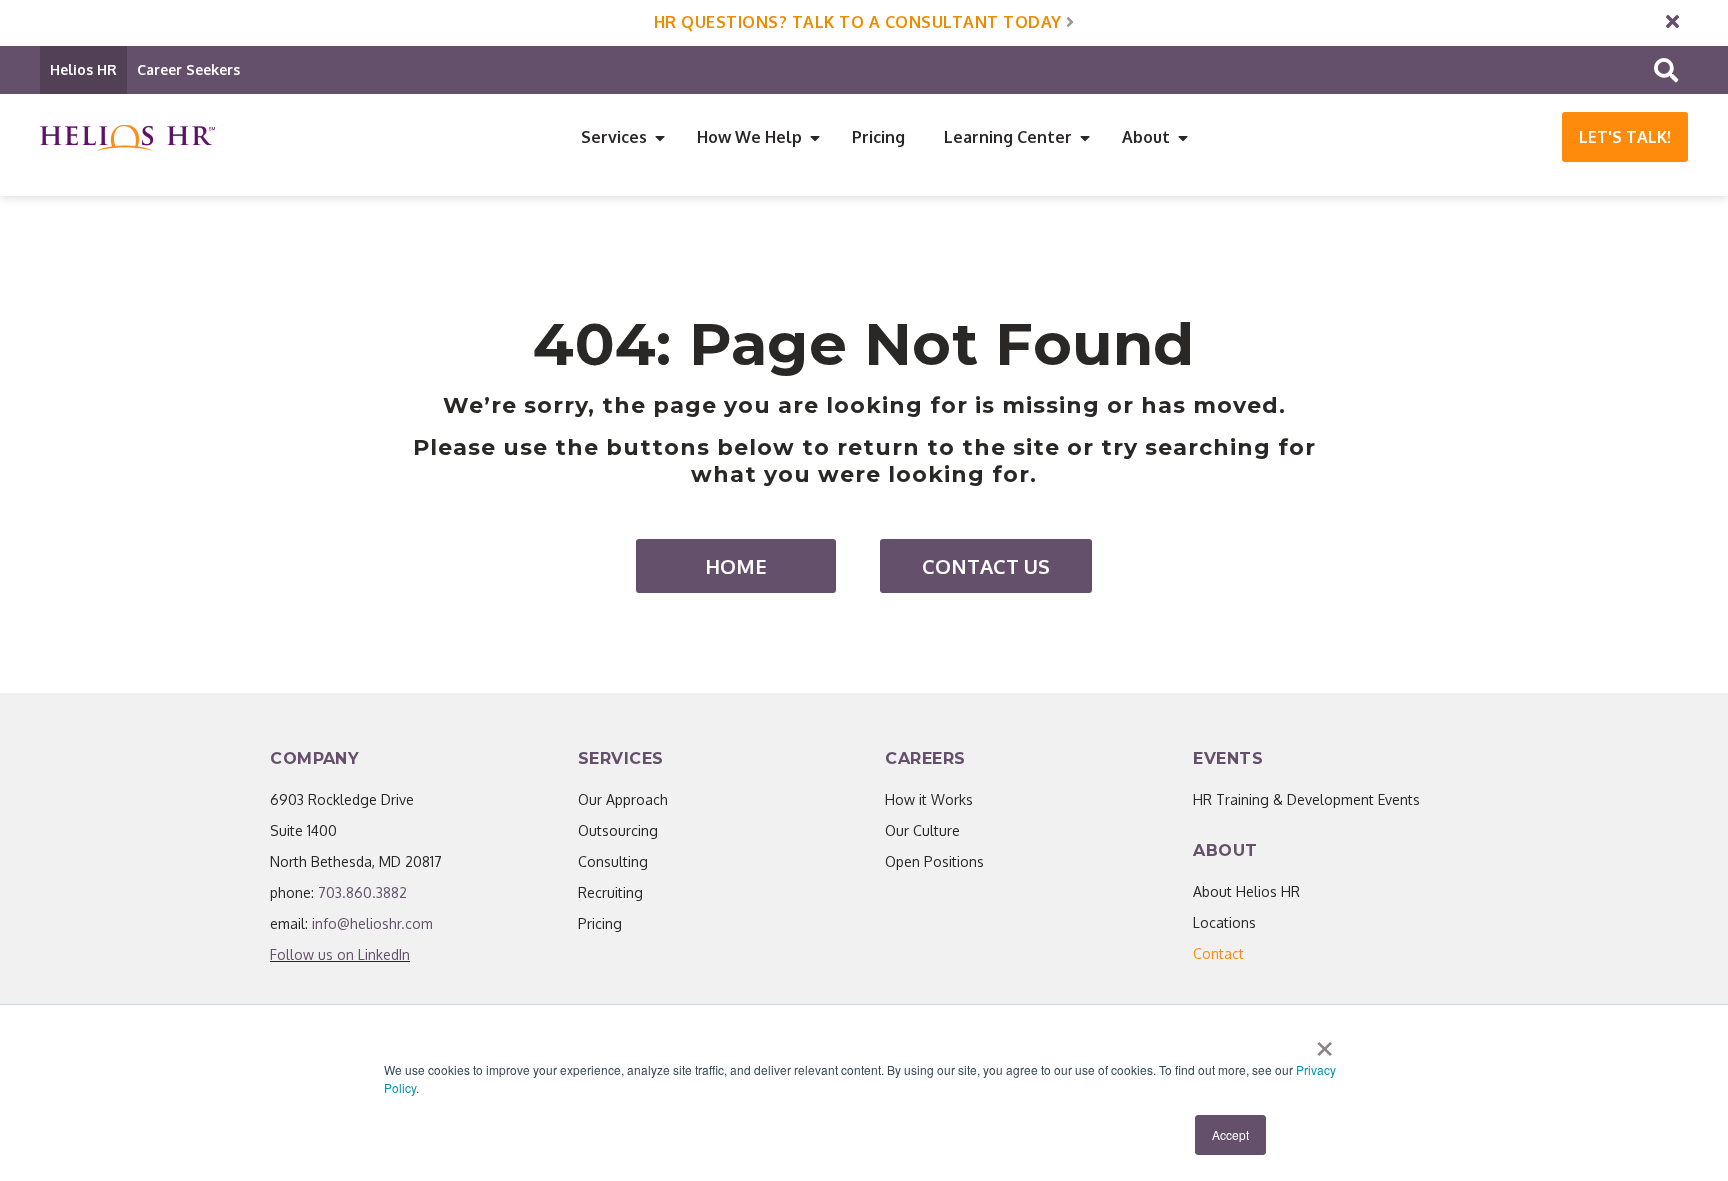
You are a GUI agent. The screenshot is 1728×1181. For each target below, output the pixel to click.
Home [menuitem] (736, 566)
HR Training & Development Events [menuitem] (1306, 799)
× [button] (1324, 1042)
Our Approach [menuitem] (623, 799)
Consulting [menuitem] (613, 861)
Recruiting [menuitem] (610, 892)
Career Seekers (188, 69)
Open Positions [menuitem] (934, 861)
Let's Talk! (1625, 137)
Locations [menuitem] (1224, 922)
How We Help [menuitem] (749, 137)
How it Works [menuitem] (929, 799)
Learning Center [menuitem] (1008, 137)
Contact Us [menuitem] (986, 566)
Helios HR (83, 69)
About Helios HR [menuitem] (1246, 891)
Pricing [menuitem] (878, 137)
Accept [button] (1230, 1134)
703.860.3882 (362, 892)
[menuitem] (1218, 953)
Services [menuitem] (614, 137)
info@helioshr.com (372, 923)
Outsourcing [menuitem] (618, 830)
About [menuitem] (1146, 137)
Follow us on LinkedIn (340, 954)
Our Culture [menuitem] (922, 830)
